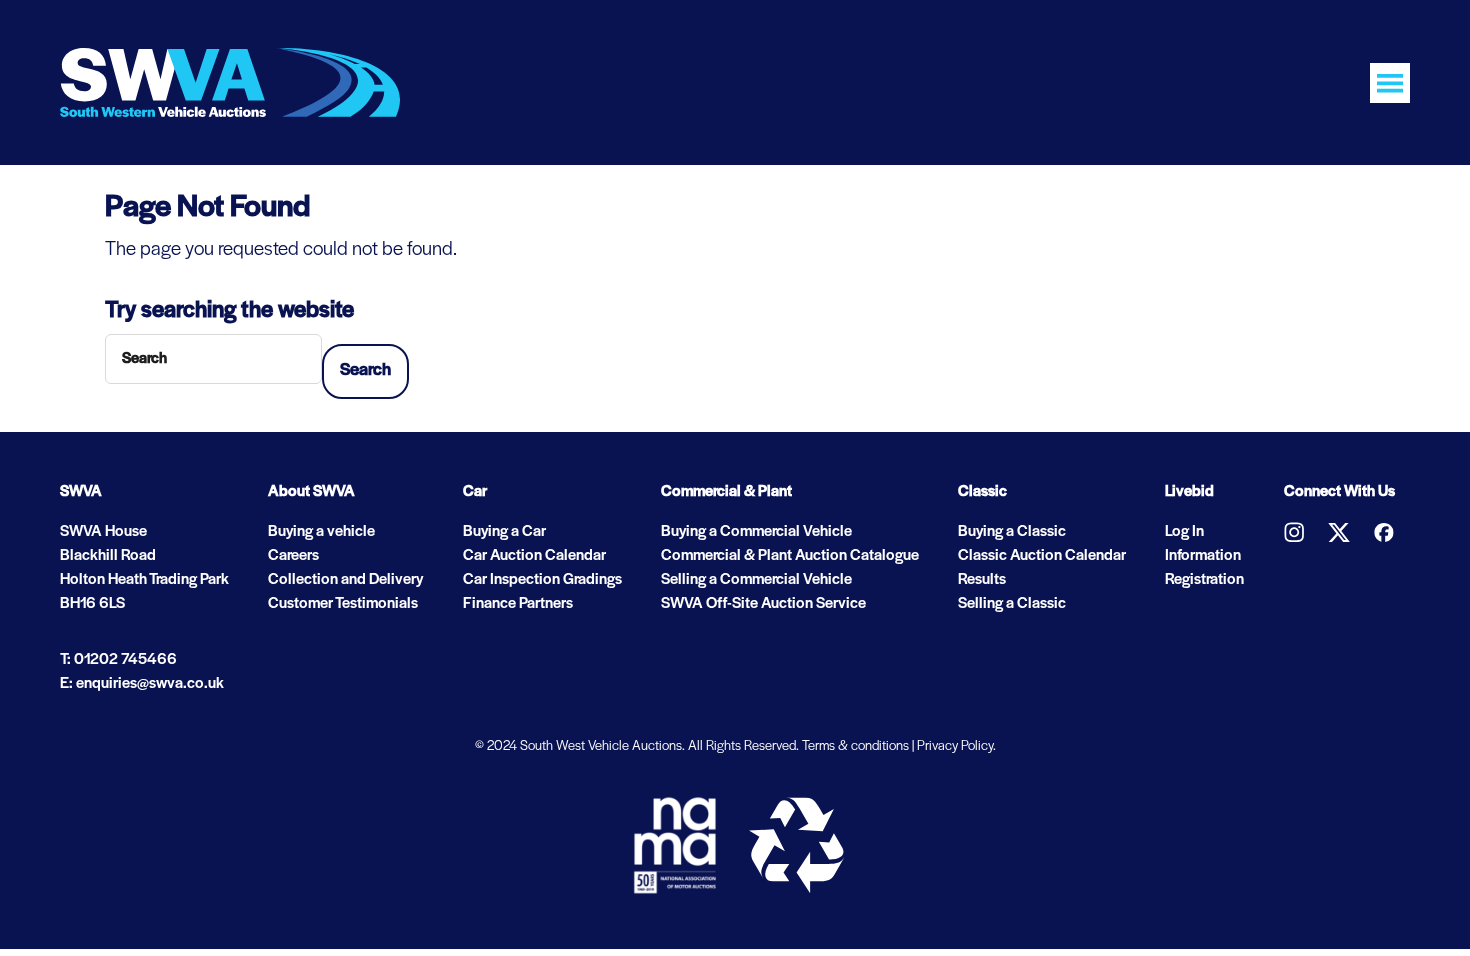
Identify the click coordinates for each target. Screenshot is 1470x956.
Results (982, 580)
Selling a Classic (1012, 604)
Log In (1184, 532)
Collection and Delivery (345, 580)
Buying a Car (504, 532)
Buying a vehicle (321, 532)
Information (1203, 556)
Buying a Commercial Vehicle (756, 532)
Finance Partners (518, 604)
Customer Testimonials (343, 604)
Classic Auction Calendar (1042, 556)
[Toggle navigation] (1390, 83)
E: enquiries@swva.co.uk (142, 684)
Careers (293, 556)
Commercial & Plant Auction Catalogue (790, 556)
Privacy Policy (955, 746)
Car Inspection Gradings (542, 580)
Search (365, 371)
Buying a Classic (1012, 532)
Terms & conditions (855, 746)
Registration (1204, 580)
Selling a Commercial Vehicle (756, 580)
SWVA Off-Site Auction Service (763, 604)
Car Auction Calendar (534, 556)
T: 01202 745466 (118, 660)
